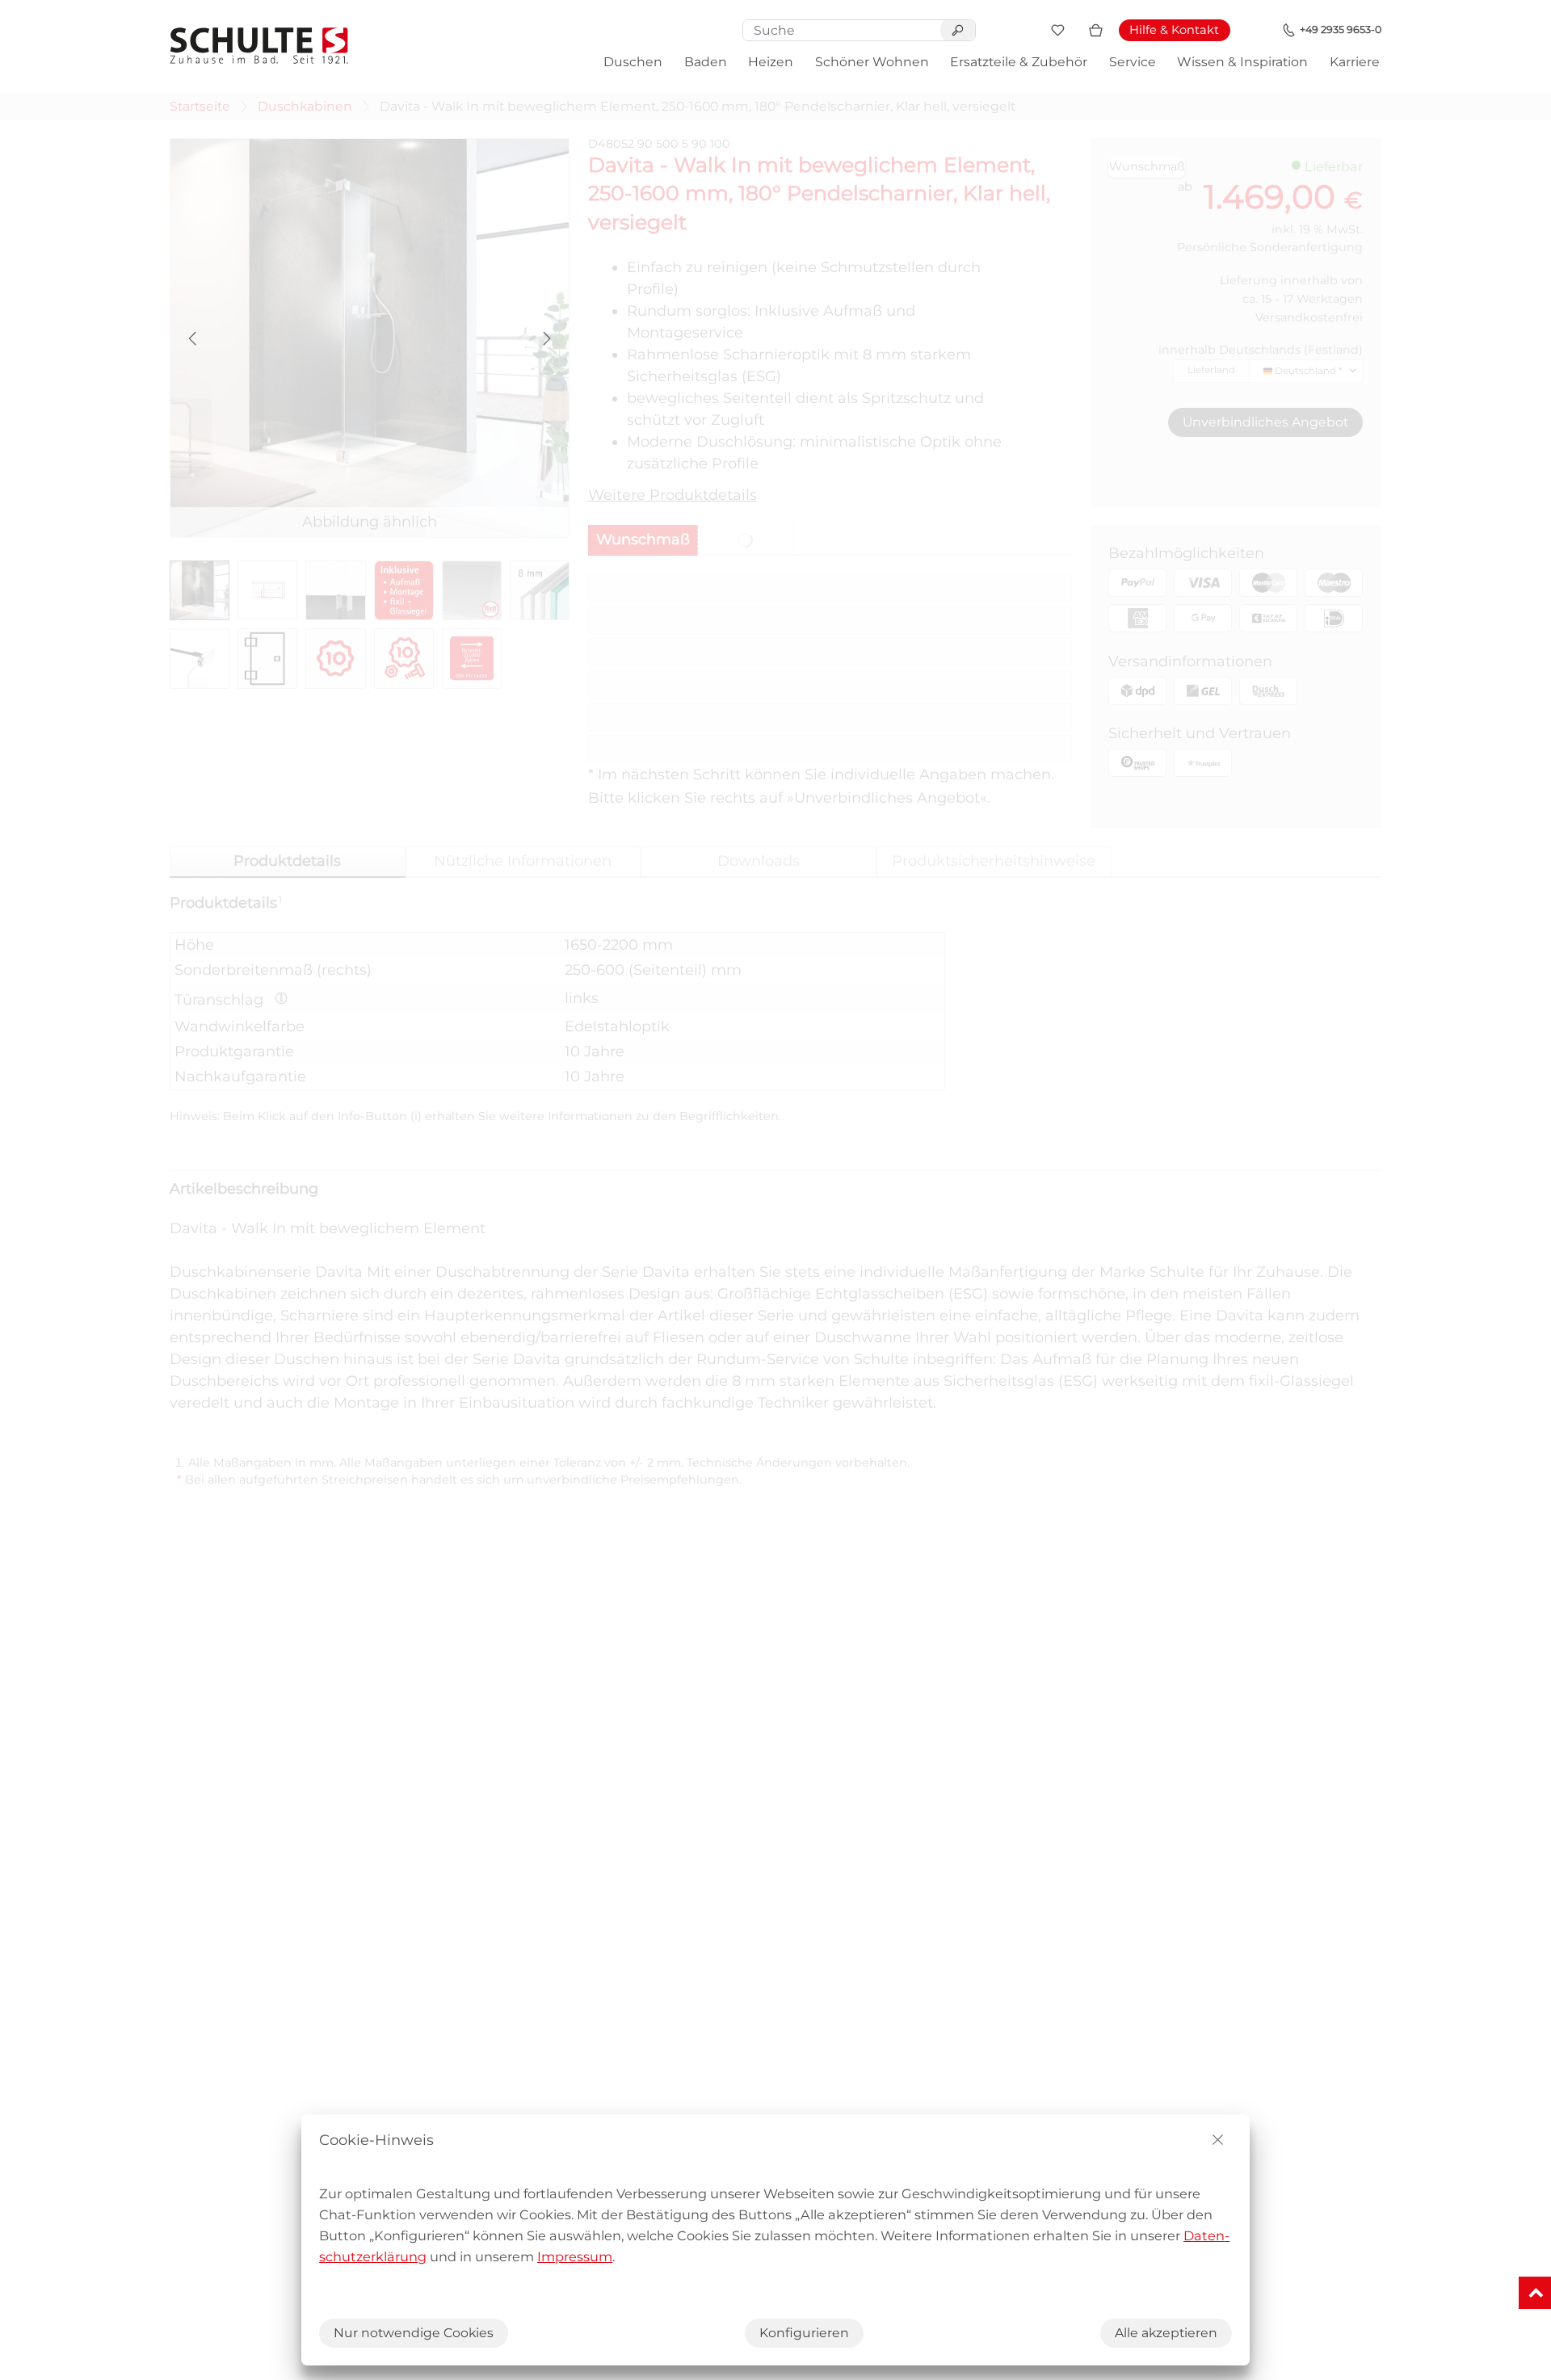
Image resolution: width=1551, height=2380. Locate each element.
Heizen (771, 62)
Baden (706, 62)
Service (1133, 62)
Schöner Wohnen (872, 62)
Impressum (575, 2256)
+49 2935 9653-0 (1341, 29)
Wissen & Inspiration (1242, 62)
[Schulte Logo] (259, 46)
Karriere (1355, 62)
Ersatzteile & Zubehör (1019, 62)
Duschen (633, 62)
